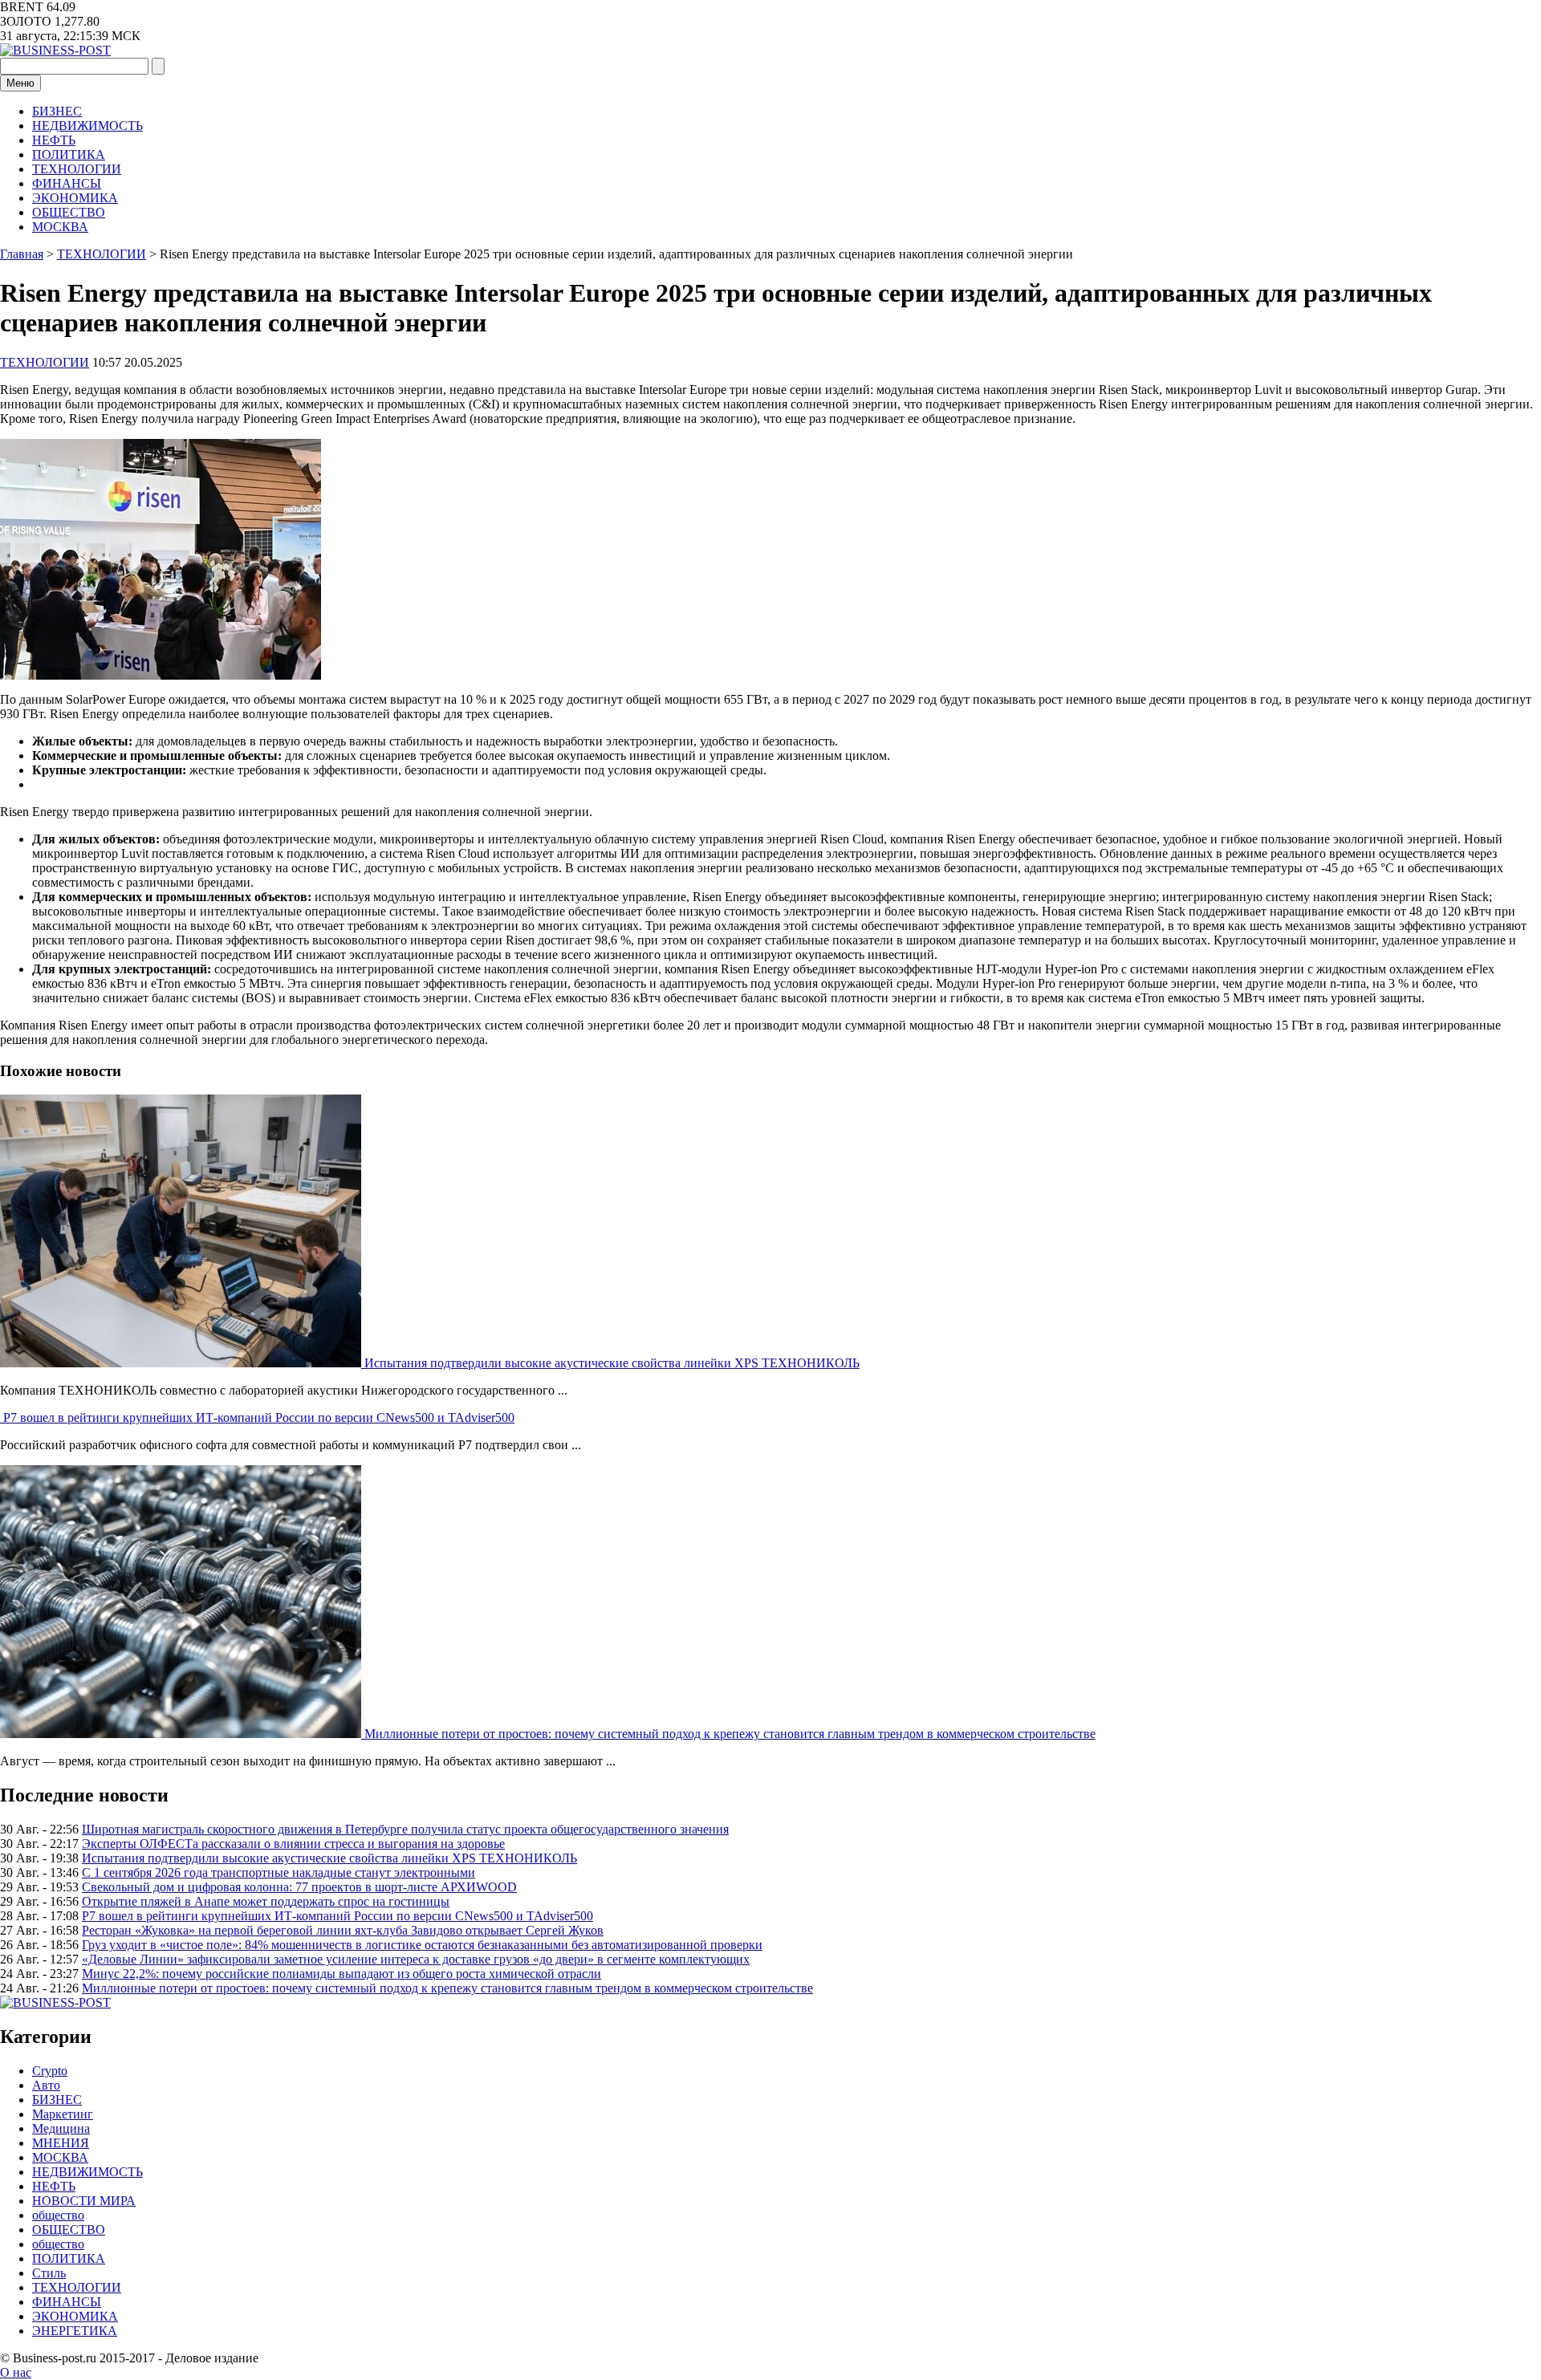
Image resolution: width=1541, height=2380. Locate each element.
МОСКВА (60, 227)
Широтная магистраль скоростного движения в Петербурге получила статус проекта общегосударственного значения (405, 1829)
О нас (16, 2372)
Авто (46, 2085)
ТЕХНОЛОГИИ (77, 169)
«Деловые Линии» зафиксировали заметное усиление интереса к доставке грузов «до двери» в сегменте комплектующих (416, 1959)
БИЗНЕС (57, 111)
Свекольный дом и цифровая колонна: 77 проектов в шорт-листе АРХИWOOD (299, 1887)
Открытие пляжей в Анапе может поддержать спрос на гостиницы (266, 1901)
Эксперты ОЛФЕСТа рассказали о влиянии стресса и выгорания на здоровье (293, 1844)
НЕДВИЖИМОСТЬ (87, 126)
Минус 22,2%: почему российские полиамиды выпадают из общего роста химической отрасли (342, 1974)
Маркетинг (63, 2114)
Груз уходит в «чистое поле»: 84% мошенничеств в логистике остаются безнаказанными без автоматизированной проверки (422, 1945)
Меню (20, 83)
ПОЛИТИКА (69, 154)
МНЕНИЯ (61, 2143)
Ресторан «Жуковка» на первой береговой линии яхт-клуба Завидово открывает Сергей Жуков (343, 1930)
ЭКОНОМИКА (75, 198)
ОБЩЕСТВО (69, 212)
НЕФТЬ (54, 140)
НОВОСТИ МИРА (84, 2201)
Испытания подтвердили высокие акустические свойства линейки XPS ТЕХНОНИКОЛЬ (612, 1363)
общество (58, 2215)
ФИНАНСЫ (67, 183)
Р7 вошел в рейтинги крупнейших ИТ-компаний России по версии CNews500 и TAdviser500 (259, 1417)
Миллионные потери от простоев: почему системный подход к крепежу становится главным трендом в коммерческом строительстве (730, 1734)
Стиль (49, 2273)
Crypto (50, 2071)
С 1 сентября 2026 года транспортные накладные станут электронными (279, 1872)
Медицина (61, 2128)
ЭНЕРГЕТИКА (75, 2331)
